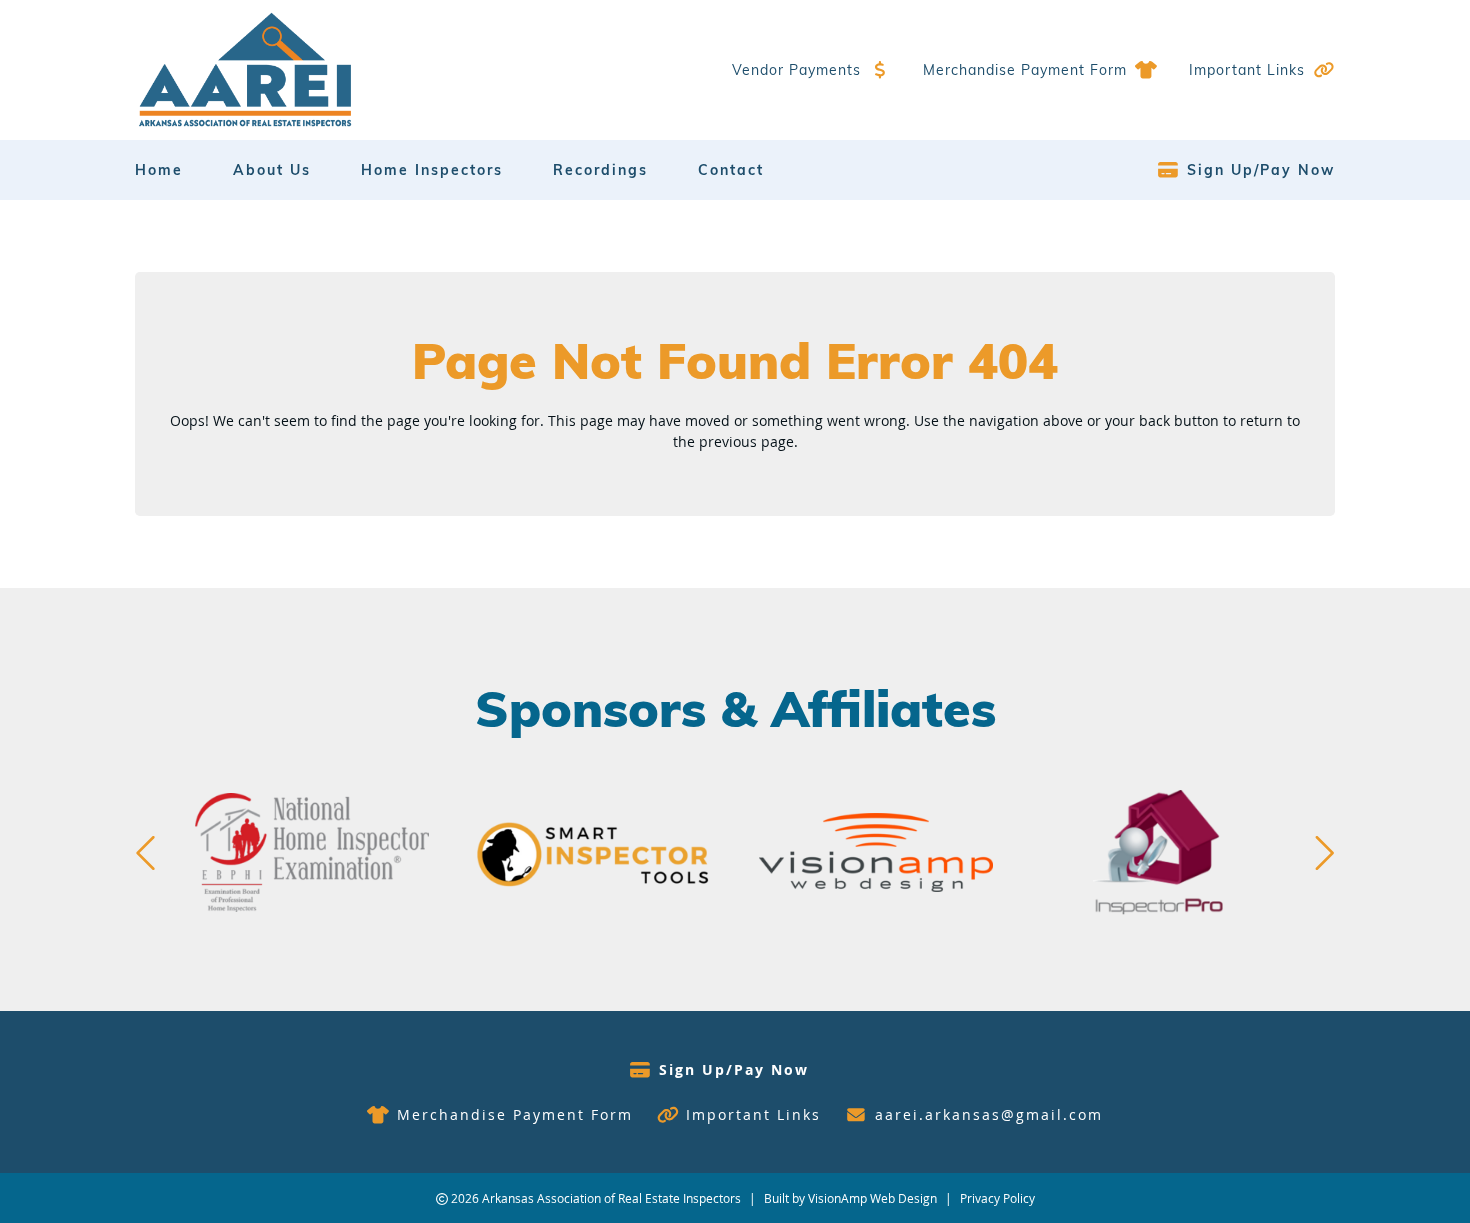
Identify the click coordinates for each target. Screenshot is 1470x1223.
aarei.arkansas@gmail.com (989, 1114)
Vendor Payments (796, 70)
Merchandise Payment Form (1025, 70)
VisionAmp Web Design (872, 1198)
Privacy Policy (997, 1198)
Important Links (1247, 70)
